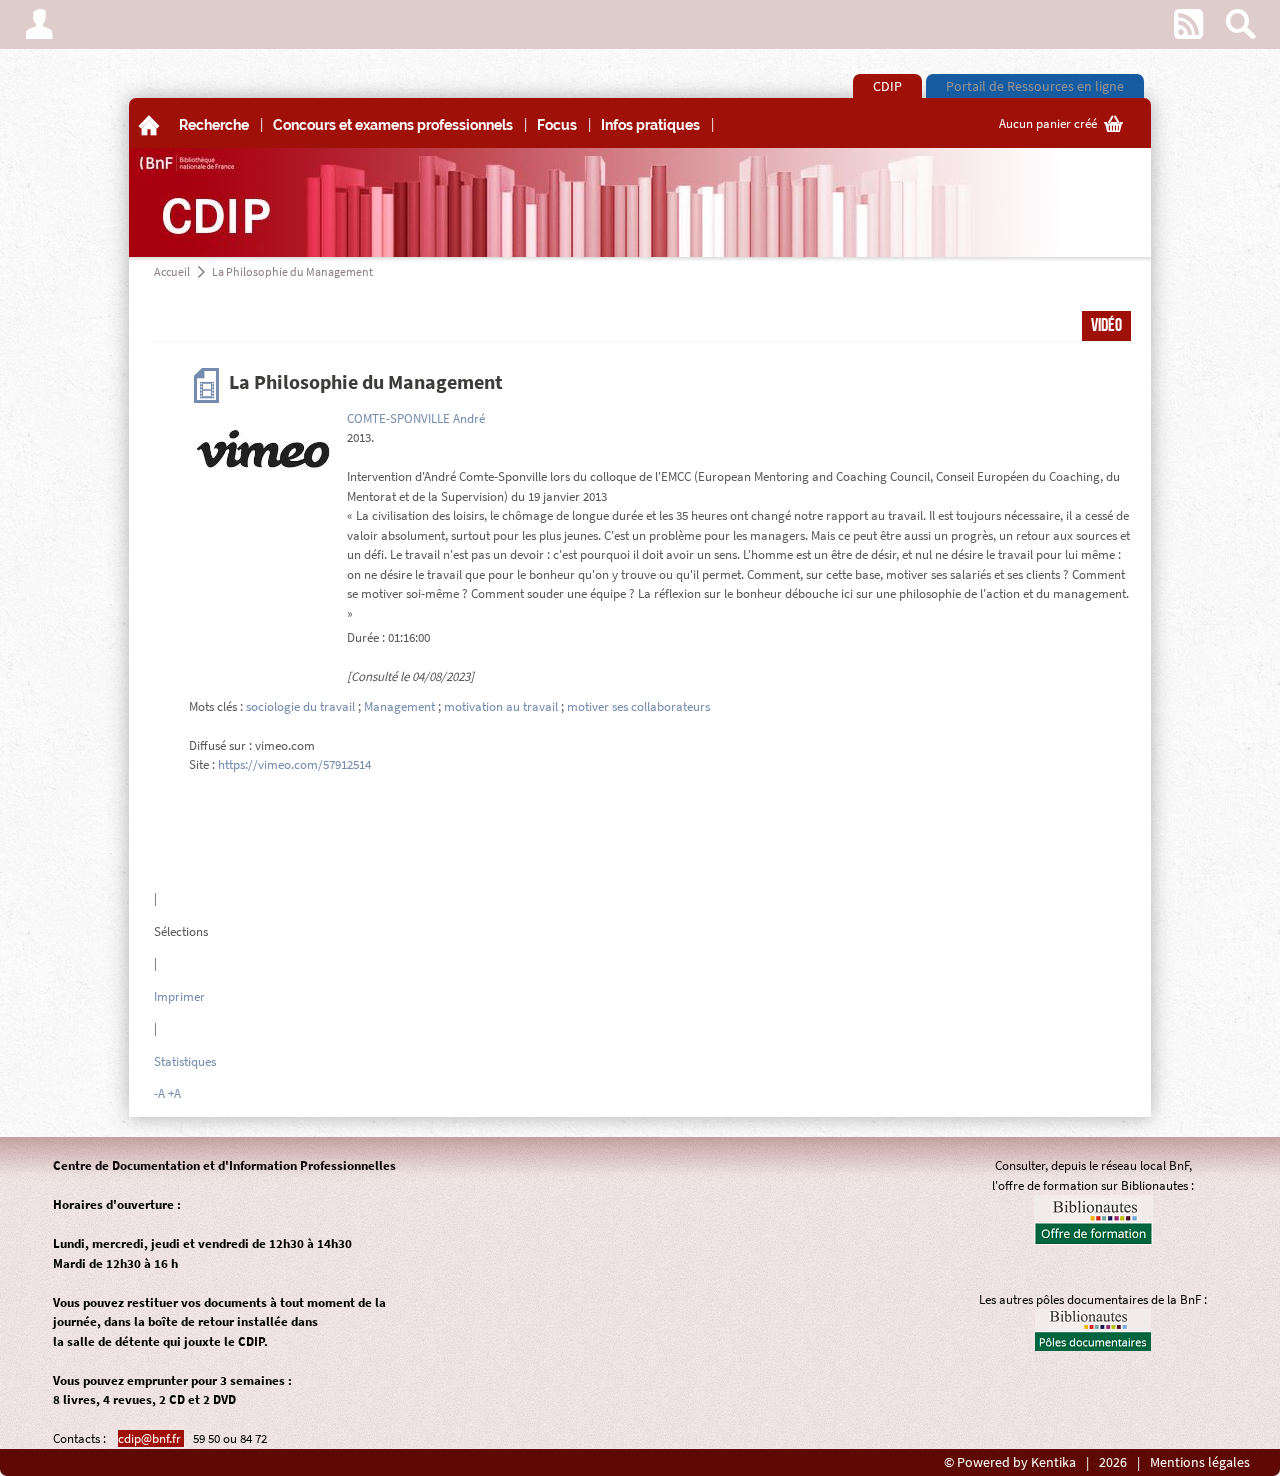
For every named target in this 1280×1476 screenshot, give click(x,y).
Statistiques (185, 1061)
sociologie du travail (300, 706)
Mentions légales (1200, 1462)
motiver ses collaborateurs (638, 706)
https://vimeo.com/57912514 (294, 764)
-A (159, 1093)
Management (399, 706)
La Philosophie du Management (292, 271)
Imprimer (179, 996)
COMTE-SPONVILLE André (416, 418)
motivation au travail (501, 706)
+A (174, 1093)
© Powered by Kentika (1010, 1462)
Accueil (172, 271)
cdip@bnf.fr (151, 1438)
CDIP (887, 86)
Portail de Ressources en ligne (1035, 86)
